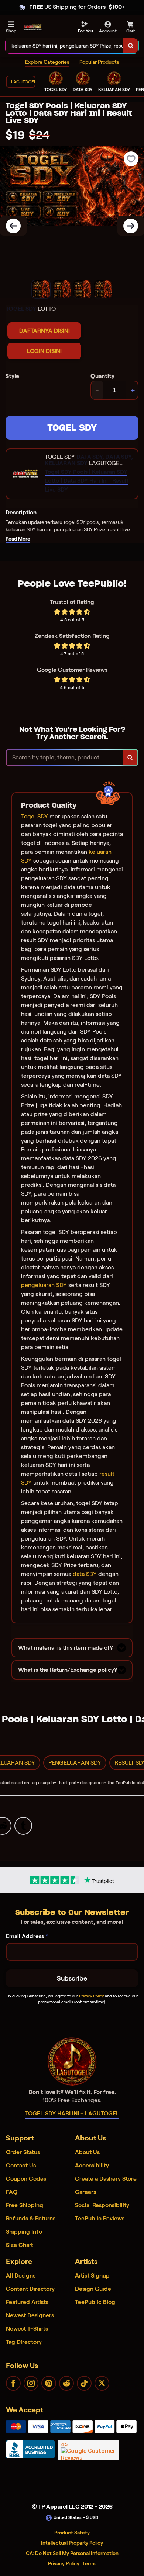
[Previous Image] (13, 226)
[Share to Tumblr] (23, 1825)
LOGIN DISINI (44, 351)
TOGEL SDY (72, 428)
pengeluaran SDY (44, 1285)
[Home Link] (33, 27)
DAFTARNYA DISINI (44, 331)
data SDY (85, 1574)
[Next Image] (131, 226)
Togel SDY (35, 816)
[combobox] (65, 46)
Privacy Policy (91, 1996)
